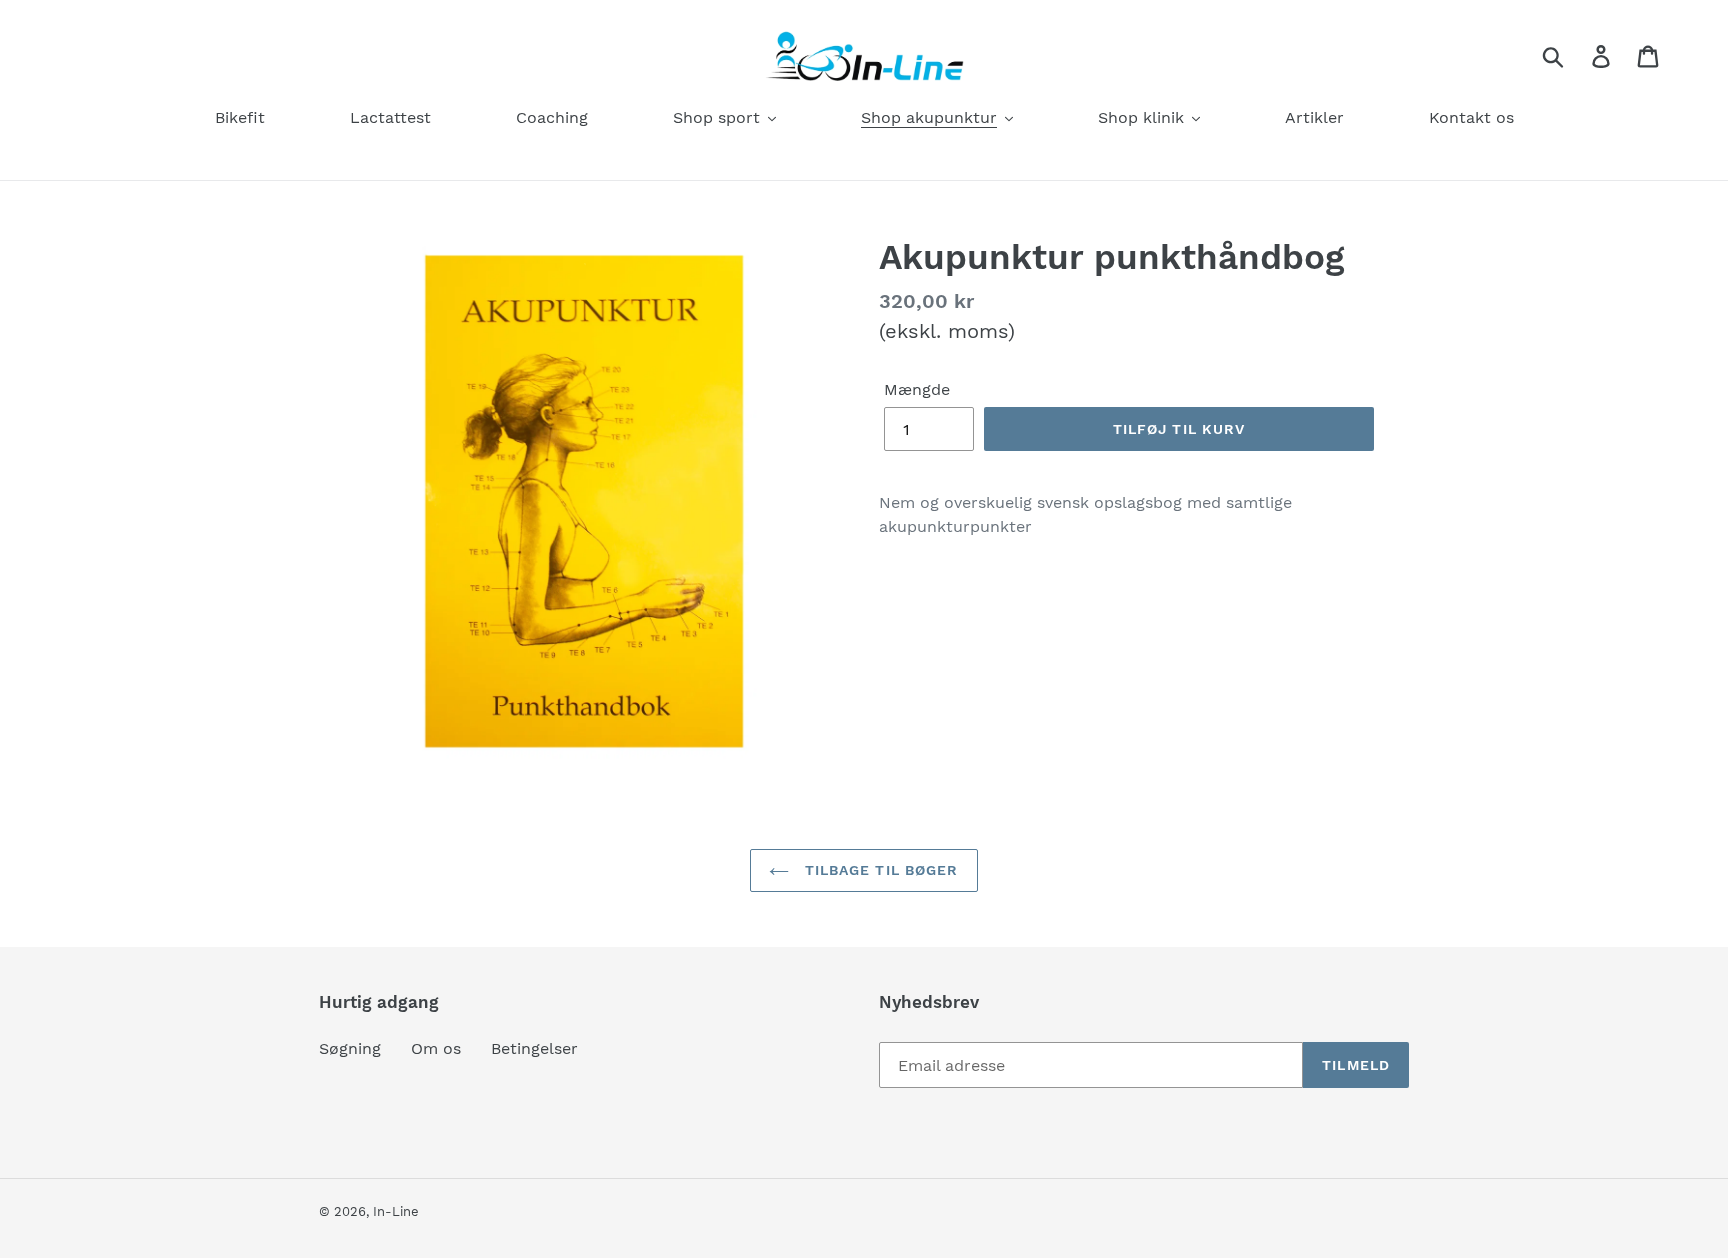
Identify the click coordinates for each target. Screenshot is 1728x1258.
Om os (436, 1048)
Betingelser (534, 1048)
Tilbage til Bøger (878, 870)
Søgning (350, 1048)
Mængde (917, 389)
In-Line (396, 1211)
